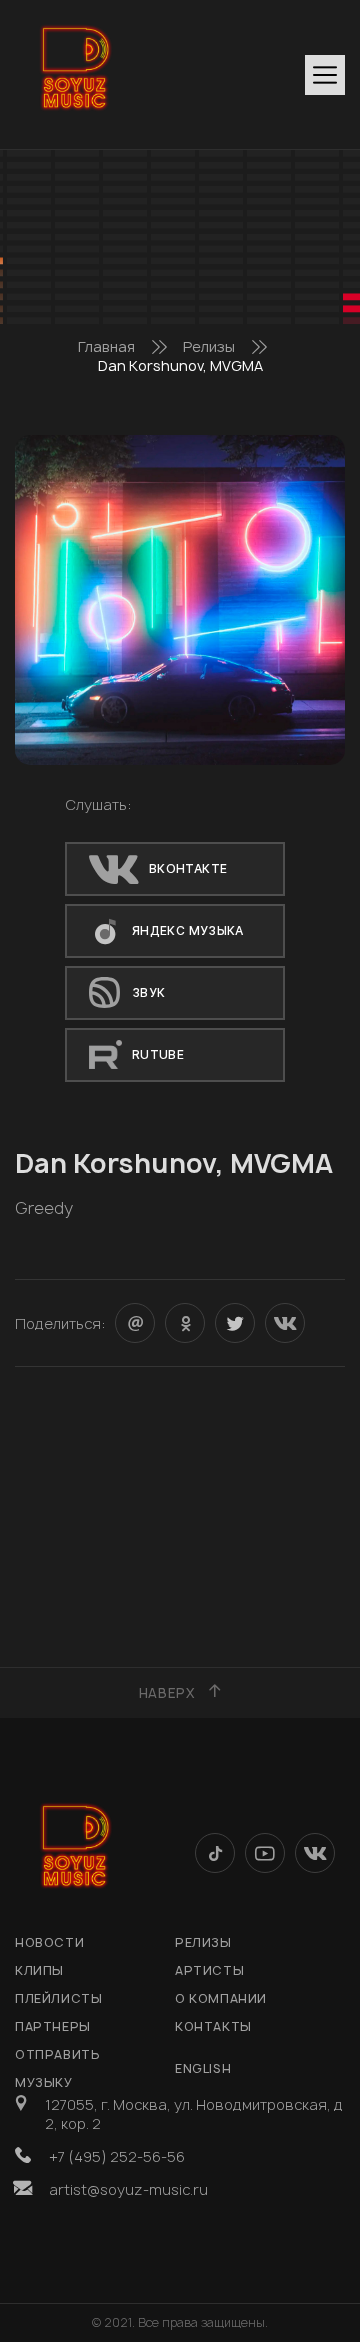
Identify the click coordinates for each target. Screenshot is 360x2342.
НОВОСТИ (49, 1942)
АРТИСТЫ (209, 1970)
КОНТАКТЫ (213, 2026)
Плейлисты (58, 1998)
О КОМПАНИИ (221, 1998)
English (203, 2068)
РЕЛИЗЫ (203, 1942)
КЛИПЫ (39, 1970)
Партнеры (53, 2026)
